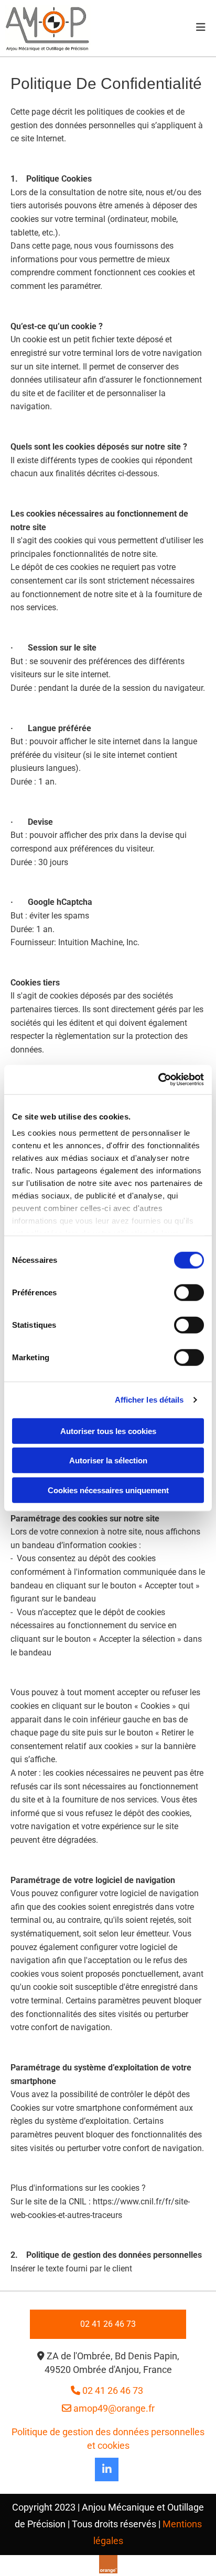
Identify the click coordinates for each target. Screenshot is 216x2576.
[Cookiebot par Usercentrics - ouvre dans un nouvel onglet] (158, 1080)
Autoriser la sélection (108, 1460)
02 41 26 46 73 (108, 2390)
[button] (108, 2324)
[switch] (189, 1292)
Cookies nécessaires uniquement (108, 1490)
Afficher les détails (149, 1400)
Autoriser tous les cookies (108, 1431)
